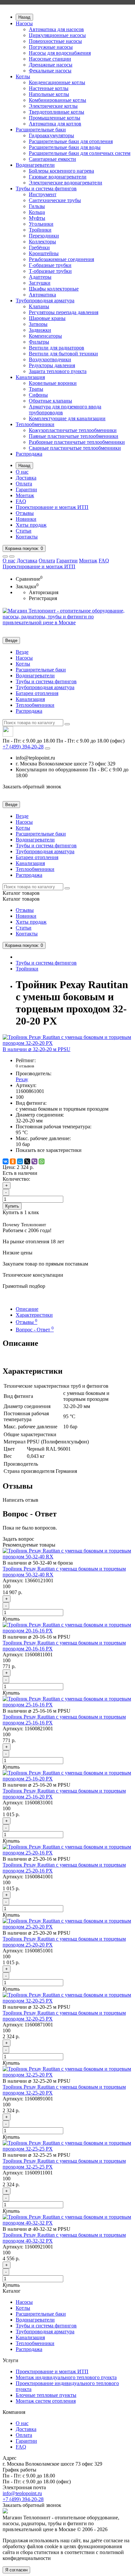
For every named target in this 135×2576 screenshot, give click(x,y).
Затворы (38, 324)
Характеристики (34, 1315)
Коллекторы (42, 242)
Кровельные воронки (53, 383)
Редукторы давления (52, 365)
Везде (22, 652)
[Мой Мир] (20, 1161)
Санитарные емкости (52, 159)
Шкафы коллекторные (54, 289)
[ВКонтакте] (6, 1161)
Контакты (27, 537)
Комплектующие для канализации (67, 418)
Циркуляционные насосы (57, 35)
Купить (12, 1206)
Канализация (30, 377)
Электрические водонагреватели (66, 183)
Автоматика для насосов (56, 29)
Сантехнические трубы (55, 200)
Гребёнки (39, 247)
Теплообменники (35, 424)
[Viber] (34, 1161)
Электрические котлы (53, 106)
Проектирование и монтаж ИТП (52, 507)
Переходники (44, 236)
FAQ (21, 501)
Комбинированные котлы (58, 100)
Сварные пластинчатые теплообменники (75, 448)
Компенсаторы (45, 336)
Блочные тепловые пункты (46, 2395)
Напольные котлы (49, 94)
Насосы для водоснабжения (60, 53)
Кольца (37, 212)
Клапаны (39, 306)
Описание (27, 1309)
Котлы (23, 76)
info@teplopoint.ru (22, 2493)
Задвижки (40, 330)
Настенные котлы (49, 88)
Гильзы (37, 206)
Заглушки (40, 283)
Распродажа (29, 454)
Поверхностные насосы (55, 41)
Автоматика (42, 295)
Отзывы (25, 513)
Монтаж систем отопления (46, 2401)
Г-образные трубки (50, 265)
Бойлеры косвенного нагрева (61, 171)
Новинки (26, 519)
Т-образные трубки (50, 271)
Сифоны (38, 395)
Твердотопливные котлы (57, 112)
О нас (22, 472)
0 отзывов (25, 1066)
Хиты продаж (31, 525)
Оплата (24, 484)
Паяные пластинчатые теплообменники (74, 436)
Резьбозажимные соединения (61, 259)
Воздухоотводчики (50, 359)
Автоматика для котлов (55, 124)
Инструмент (43, 194)
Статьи (24, 531)
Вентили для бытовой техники (63, 354)
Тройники (40, 230)
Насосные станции (50, 59)
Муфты (37, 218)
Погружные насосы (51, 47)
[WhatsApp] (42, 1161)
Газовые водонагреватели (58, 177)
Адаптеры (40, 277)
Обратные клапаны (50, 401)
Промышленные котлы (55, 118)
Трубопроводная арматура (45, 301)
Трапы (36, 389)
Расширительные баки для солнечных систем (80, 153)
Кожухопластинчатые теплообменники (73, 430)
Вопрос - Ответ (35, 1330)
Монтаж (25, 495)
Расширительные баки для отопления (71, 141)
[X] (27, 1161)
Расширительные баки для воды (65, 147)
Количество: (16, 1179)
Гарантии (26, 489)
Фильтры (39, 342)
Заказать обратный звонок (32, 787)
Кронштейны (44, 253)
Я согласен (16, 2570)
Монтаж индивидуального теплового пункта (66, 2377)
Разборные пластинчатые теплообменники (77, 442)
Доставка (26, 478)
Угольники (41, 224)
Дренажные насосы (51, 65)
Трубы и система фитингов (46, 188)
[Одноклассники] (13, 1161)
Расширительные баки (41, 130)
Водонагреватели (35, 165)
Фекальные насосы (50, 71)
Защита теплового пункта (58, 371)
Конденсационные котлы (57, 82)
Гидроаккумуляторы (51, 135)
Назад (24, 17)
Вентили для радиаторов (57, 348)
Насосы (24, 23)
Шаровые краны (47, 318)
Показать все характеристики (49, 1150)
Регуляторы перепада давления (64, 312)
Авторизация (44, 592)
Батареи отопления (37, 693)
